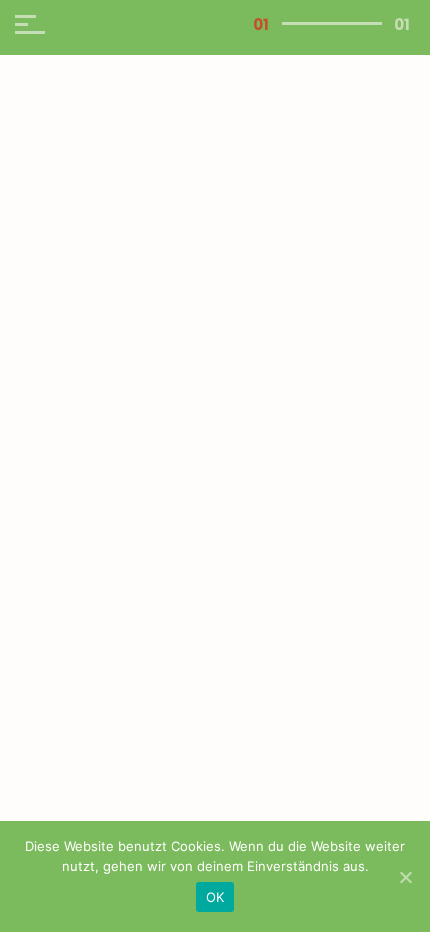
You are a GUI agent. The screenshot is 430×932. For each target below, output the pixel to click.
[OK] (405, 877)
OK (215, 897)
